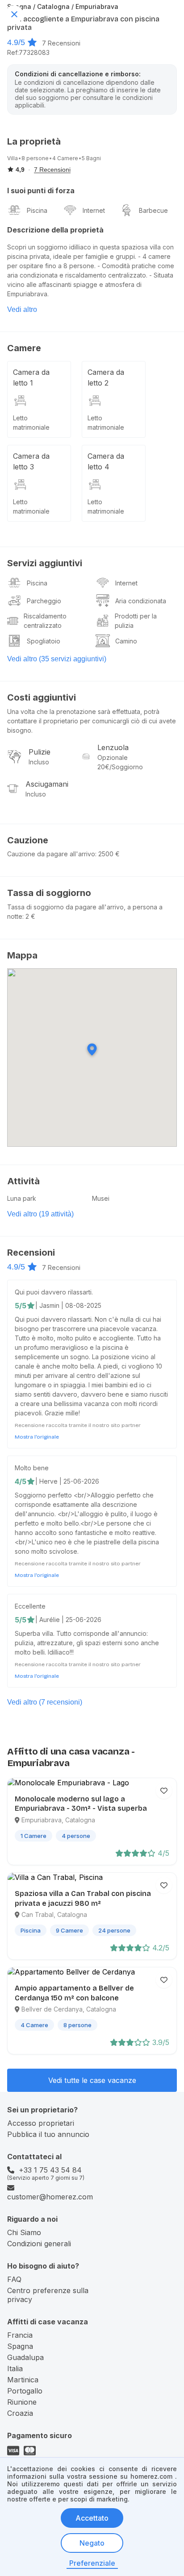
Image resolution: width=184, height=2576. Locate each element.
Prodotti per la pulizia (136, 621)
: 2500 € (107, 854)
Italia (15, 2369)
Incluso (39, 762)
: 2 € (29, 916)
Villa (13, 158)
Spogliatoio (44, 641)
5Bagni (91, 158)
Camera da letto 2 (106, 377)
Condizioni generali (39, 2244)
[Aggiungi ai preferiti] (164, 1791)
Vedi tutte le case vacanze (92, 2080)
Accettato (92, 2518)
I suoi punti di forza (41, 191)
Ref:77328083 (28, 52)
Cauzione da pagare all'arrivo (51, 854)
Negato (92, 2543)
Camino (126, 641)
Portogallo (25, 2391)
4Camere (65, 158)
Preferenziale (92, 2563)
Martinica (23, 2380)
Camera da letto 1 (31, 377)
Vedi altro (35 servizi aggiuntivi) (57, 659)
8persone (35, 158)
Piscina (37, 210)
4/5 (21, 1481)
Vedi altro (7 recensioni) (45, 1702)
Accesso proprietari (41, 2123)
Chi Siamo (24, 2232)
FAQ (14, 2279)
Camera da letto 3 (31, 461)
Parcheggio (44, 601)
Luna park (22, 1198)
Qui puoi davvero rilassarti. (54, 1292)
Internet (94, 210)
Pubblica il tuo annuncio (48, 2134)
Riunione (22, 2402)
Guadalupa (25, 2357)
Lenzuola (113, 747)
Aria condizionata (141, 601)
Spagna (20, 2346)
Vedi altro (22, 309)
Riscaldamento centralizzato (45, 621)
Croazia (20, 2413)
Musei (101, 1198)
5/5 (21, 1306)
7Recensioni (61, 43)
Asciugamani (47, 784)
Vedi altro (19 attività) (40, 1214)
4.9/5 (16, 42)
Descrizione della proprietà (55, 230)
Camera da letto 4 (106, 461)
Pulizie (40, 752)
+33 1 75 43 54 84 (50, 2170)
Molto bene (32, 1468)
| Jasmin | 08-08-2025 (68, 1305)
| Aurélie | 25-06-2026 (68, 1620)
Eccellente (30, 1606)
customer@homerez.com (50, 2197)
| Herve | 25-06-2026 (67, 1481)
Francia (20, 2335)
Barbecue (153, 210)
